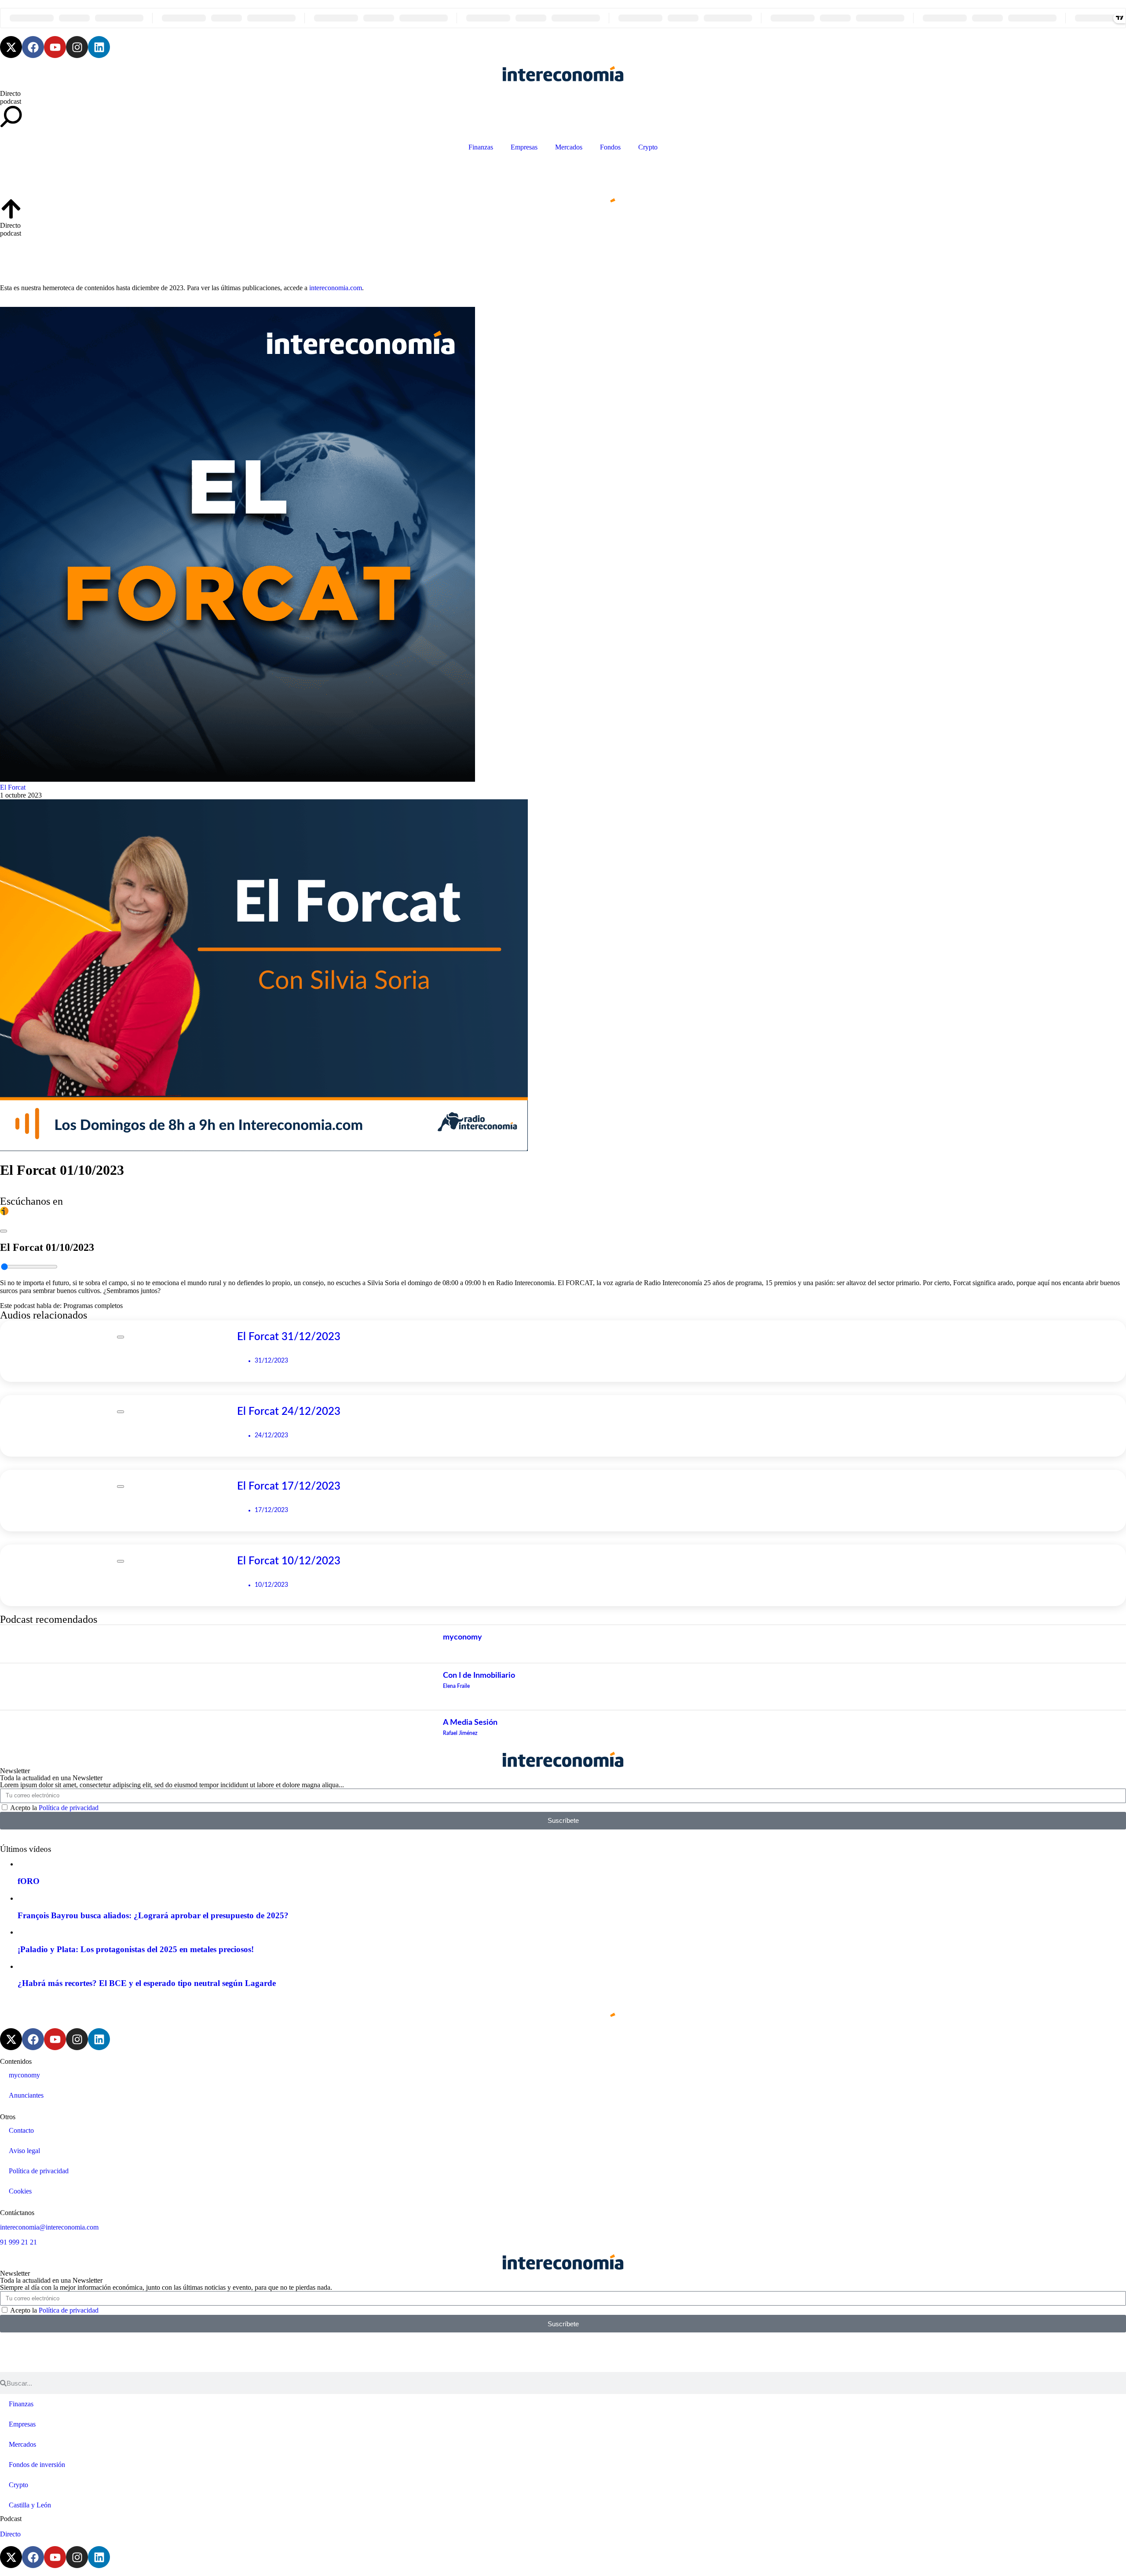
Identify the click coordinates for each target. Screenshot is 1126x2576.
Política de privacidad (69, 1808)
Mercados (569, 147)
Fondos (610, 147)
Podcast (11, 2519)
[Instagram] (77, 47)
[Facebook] (33, 47)
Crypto (648, 147)
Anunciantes (26, 2095)
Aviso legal (24, 2151)
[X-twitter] (11, 47)
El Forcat (13, 787)
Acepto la (54, 1808)
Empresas (524, 147)
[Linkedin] (99, 47)
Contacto (21, 2130)
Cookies (20, 2191)
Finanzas (481, 147)
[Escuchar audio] (4, 1229)
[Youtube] (55, 47)
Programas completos (93, 1306)
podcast (11, 101)
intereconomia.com (336, 288)
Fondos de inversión (37, 2465)
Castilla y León (30, 2505)
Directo (10, 93)
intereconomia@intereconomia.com (49, 2227)
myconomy (24, 2075)
